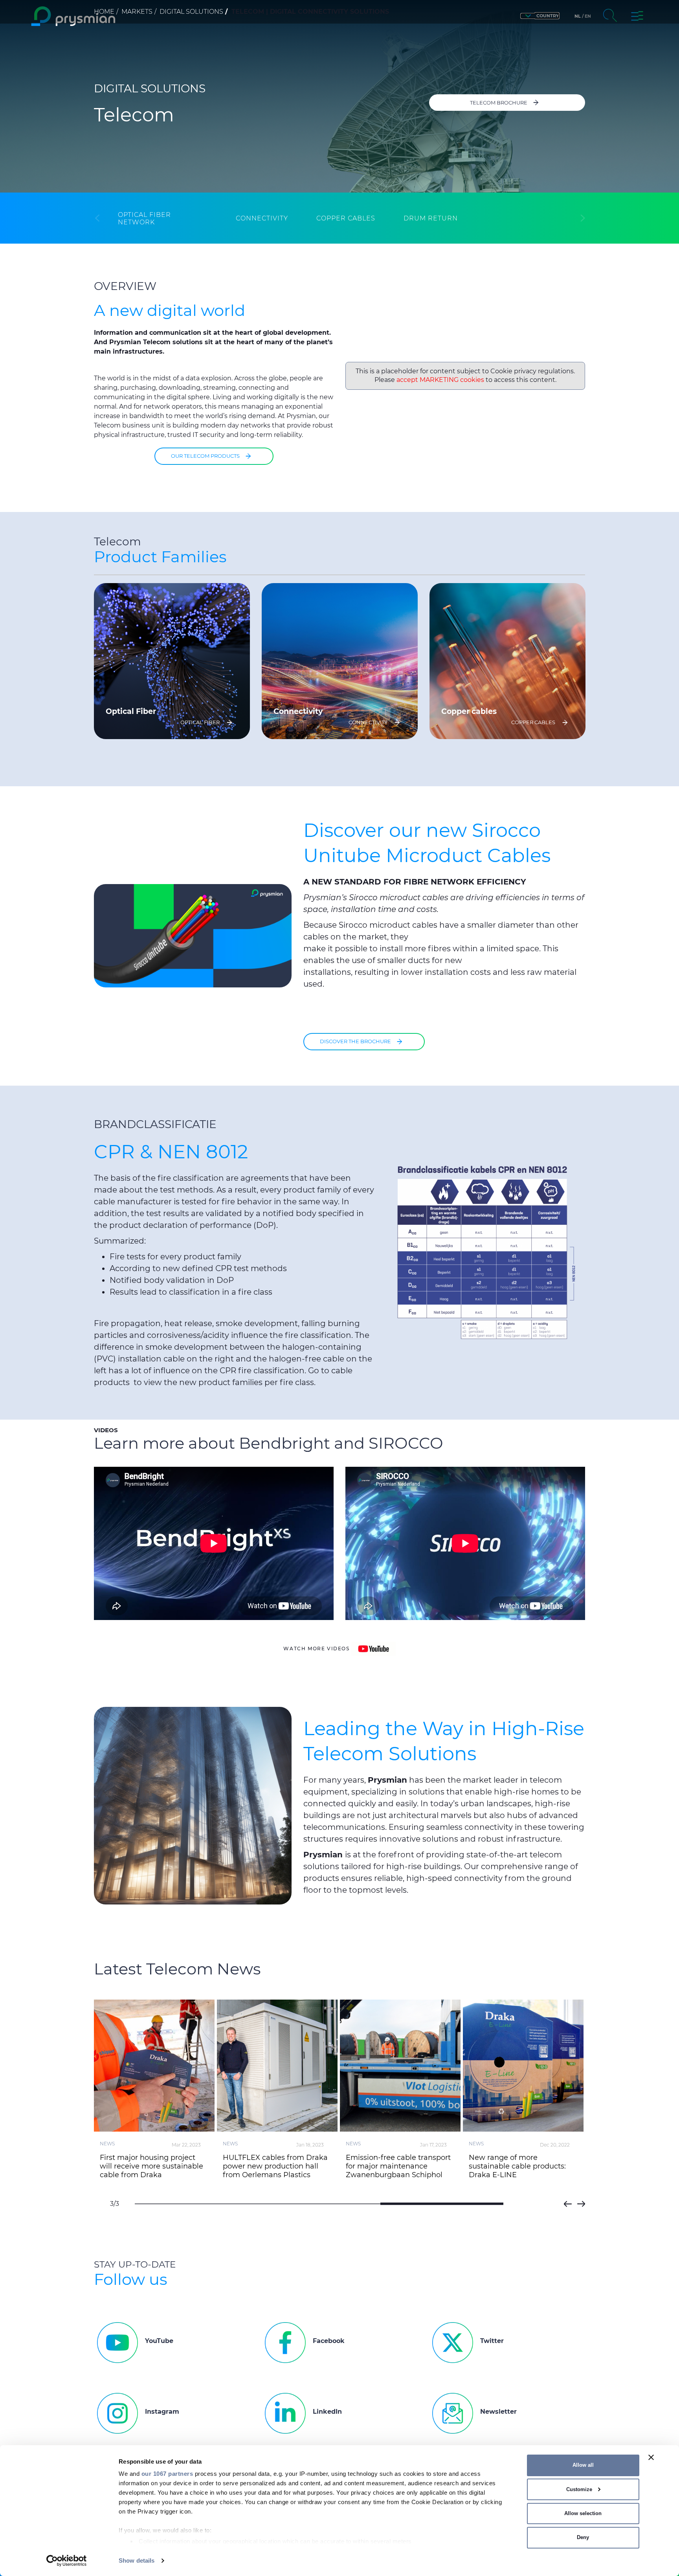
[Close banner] (651, 2457)
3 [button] (442, 2204)
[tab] (163, 218)
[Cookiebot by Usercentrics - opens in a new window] (67, 2561)
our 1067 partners (167, 2474)
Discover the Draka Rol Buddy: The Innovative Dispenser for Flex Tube (523, 2166)
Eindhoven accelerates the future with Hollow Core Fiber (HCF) (152, 2166)
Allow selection (583, 2513)
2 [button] (319, 2204)
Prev (568, 2204)
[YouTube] (373, 1649)
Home (104, 12)
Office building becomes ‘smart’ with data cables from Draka (275, 2166)
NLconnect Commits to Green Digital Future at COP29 (399, 2162)
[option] (172, 661)
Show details (137, 2560)
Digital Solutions (191, 12)
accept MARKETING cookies (440, 380)
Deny (583, 2537)
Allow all (583, 2465)
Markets (137, 12)
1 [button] (196, 2204)
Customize (579, 2489)
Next (581, 2204)
